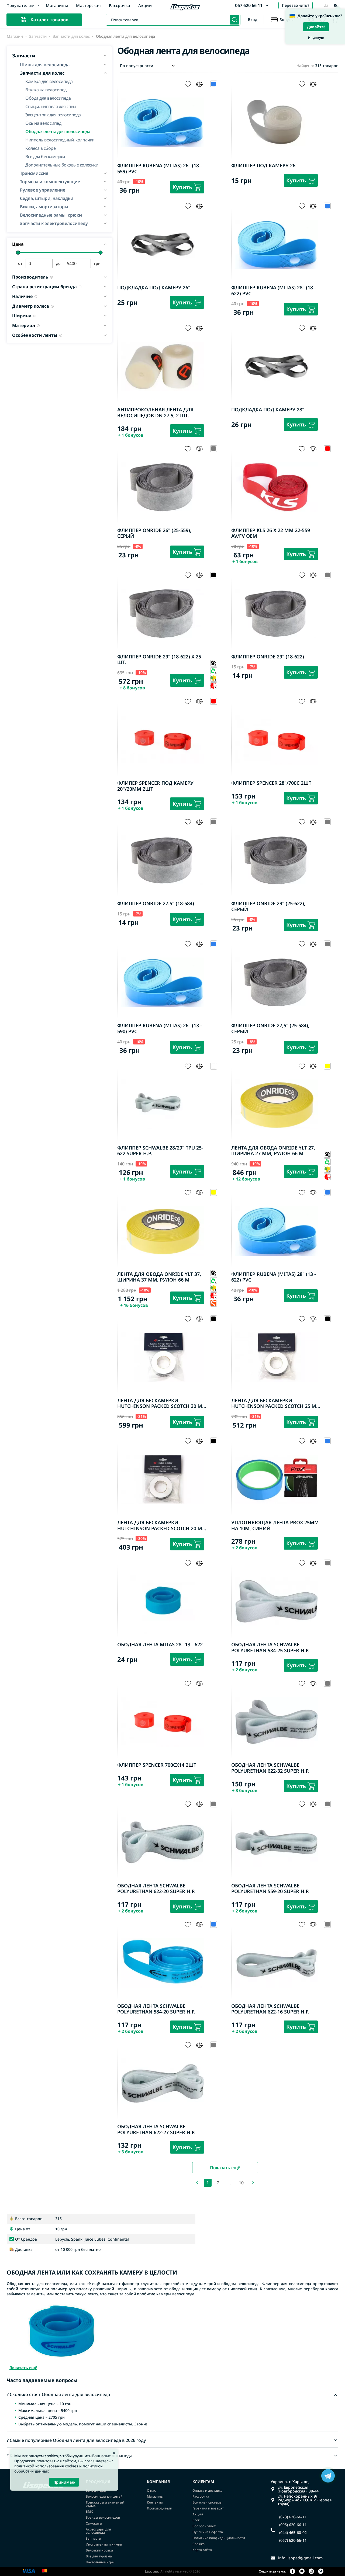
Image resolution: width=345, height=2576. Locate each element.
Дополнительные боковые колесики (62, 164)
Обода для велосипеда (48, 98)
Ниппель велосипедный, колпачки (60, 139)
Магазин (15, 36)
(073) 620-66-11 (293, 2517)
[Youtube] (302, 2572)
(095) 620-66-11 (293, 2525)
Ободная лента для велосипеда (58, 131)
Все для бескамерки (45, 156)
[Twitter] (321, 2572)
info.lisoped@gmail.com (300, 2558)
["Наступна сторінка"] (253, 2183)
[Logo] (185, 8)
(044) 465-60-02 (293, 2533)
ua (326, 5)
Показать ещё (225, 2168)
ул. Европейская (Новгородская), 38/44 (298, 2489)
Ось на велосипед (43, 123)
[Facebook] (292, 2572)
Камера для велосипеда (49, 81)
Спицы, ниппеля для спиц (51, 106)
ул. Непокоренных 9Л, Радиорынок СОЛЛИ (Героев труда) (305, 2500)
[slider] (18, 253)
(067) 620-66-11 (293, 2540)
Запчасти (38, 36)
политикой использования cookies (46, 2466)
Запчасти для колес (71, 36)
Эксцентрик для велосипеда (53, 114)
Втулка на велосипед (46, 89)
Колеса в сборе (40, 148)
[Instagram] (311, 2572)
